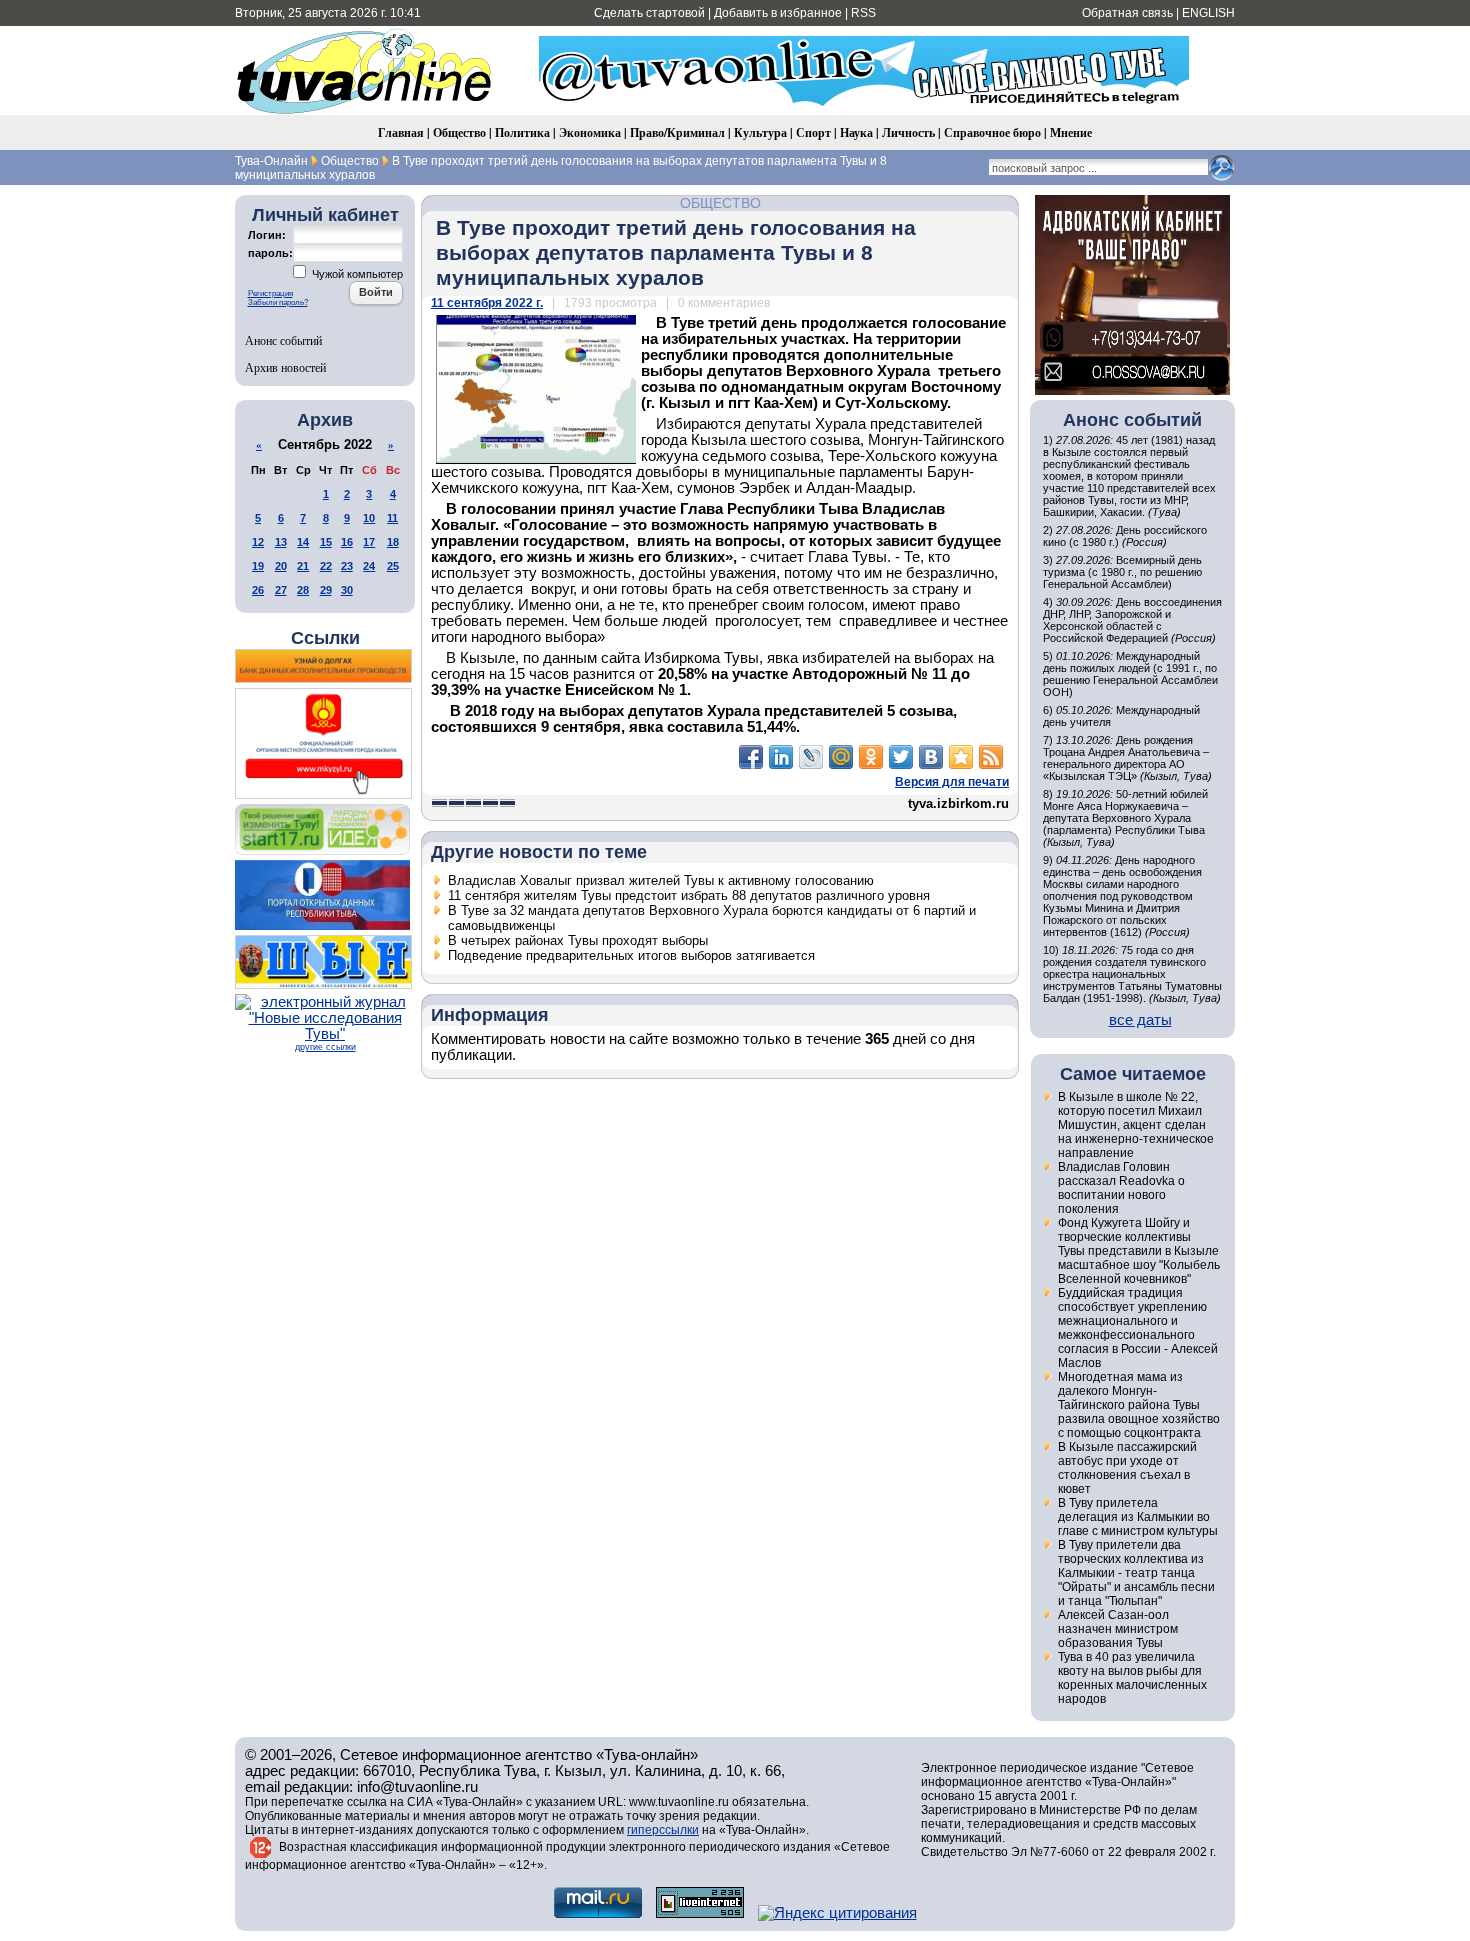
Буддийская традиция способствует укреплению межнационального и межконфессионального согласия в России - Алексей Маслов (1138, 1328)
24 (369, 566)
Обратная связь (1127, 13)
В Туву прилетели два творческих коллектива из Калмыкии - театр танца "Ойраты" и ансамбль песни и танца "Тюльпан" (1136, 1573)
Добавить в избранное (778, 13)
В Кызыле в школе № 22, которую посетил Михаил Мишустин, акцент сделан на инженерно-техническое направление (1136, 1125)
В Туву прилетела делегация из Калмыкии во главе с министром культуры (1138, 1517)
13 (281, 542)
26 (258, 590)
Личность (908, 132)
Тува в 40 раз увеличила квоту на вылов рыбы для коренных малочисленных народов (1132, 1678)
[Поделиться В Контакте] (931, 757)
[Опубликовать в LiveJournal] (811, 757)
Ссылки (325, 638)
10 (369, 518)
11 (392, 518)
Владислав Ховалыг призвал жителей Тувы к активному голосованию (661, 880)
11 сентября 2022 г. (487, 303)
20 (281, 566)
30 (347, 590)
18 (393, 542)
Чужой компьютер (356, 274)
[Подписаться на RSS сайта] (991, 757)
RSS (863, 13)
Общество (459, 132)
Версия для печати (952, 782)
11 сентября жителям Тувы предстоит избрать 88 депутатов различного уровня (689, 895)
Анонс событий (283, 340)
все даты (1140, 1020)
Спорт (813, 132)
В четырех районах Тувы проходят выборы (578, 940)
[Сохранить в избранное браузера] (961, 757)
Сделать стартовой (649, 13)
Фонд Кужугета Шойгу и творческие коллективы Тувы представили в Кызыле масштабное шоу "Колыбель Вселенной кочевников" (1139, 1251)
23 (347, 566)
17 (369, 542)
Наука (856, 132)
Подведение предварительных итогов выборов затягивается (631, 955)
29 (326, 590)
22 (326, 566)
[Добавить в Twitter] (901, 757)
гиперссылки (663, 1830)
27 (281, 590)
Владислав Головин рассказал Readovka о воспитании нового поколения (1121, 1188)
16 (347, 542)
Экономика (590, 132)
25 (393, 566)
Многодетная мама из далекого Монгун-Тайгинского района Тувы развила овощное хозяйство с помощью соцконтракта (1139, 1405)
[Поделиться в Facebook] (751, 757)
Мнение (1071, 132)
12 (258, 542)
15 (326, 542)
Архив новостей (285, 367)
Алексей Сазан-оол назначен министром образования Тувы (1118, 1629)
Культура (760, 132)
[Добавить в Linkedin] (781, 757)
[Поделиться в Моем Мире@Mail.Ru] (841, 757)
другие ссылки (325, 1047)
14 (303, 542)
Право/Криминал (677, 132)
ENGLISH (1208, 13)
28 (303, 590)
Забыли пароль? (278, 302)
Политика (522, 132)
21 (303, 566)
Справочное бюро (992, 132)
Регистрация (270, 293)
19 (258, 566)
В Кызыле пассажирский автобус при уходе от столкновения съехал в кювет (1127, 1468)
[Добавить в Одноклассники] (871, 757)
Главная (401, 132)
